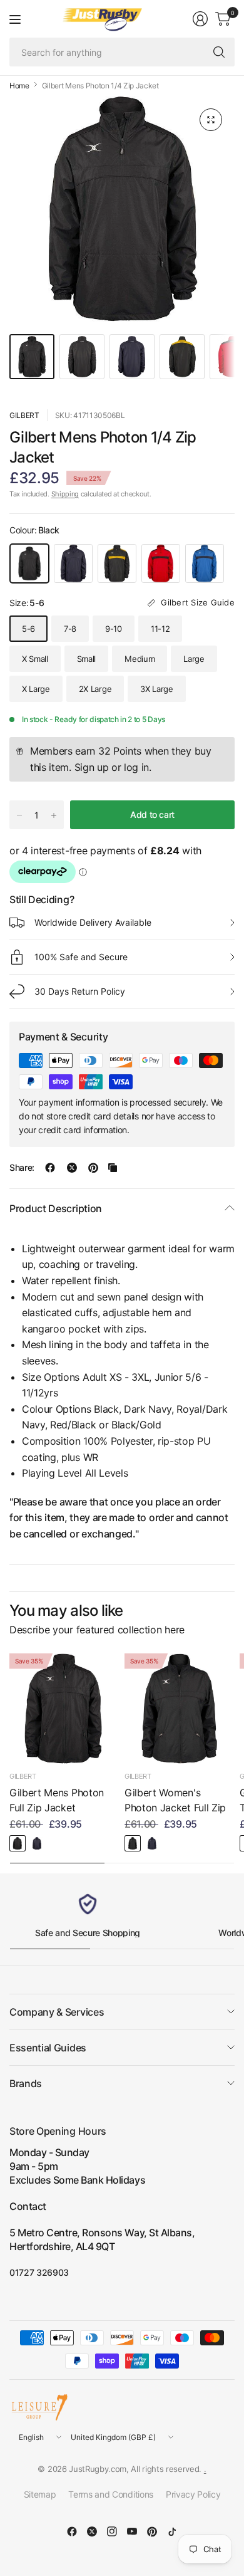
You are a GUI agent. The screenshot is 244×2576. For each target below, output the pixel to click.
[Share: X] (72, 1168)
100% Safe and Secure (81, 957)
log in (136, 767)
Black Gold (117, 563)
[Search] (219, 52)
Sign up (92, 767)
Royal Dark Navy (205, 563)
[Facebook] (72, 2531)
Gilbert (24, 415)
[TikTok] (172, 2531)
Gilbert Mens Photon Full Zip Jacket (57, 1800)
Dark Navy (73, 563)
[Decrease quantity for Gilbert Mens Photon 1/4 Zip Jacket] (19, 815)
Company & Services (57, 2012)
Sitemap (40, 2494)
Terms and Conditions (111, 2494)
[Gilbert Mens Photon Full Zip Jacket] (64, 1709)
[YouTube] (132, 2531)
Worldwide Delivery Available (93, 922)
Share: (22, 1168)
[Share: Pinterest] (93, 1168)
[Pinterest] (152, 2531)
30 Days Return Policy (80, 991)
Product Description (56, 1208)
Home (19, 86)
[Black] (18, 1843)
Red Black (161, 563)
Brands (26, 2083)
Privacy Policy (193, 2494)
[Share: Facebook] (50, 1168)
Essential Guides (48, 2048)
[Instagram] (112, 2531)
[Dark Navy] (37, 1843)
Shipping (65, 494)
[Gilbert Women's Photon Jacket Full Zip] (180, 1709)
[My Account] (200, 19)
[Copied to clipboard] (113, 1168)
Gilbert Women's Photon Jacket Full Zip (175, 1800)
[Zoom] (211, 120)
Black (29, 563)
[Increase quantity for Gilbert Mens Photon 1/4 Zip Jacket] (54, 815)
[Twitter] (92, 2531)
